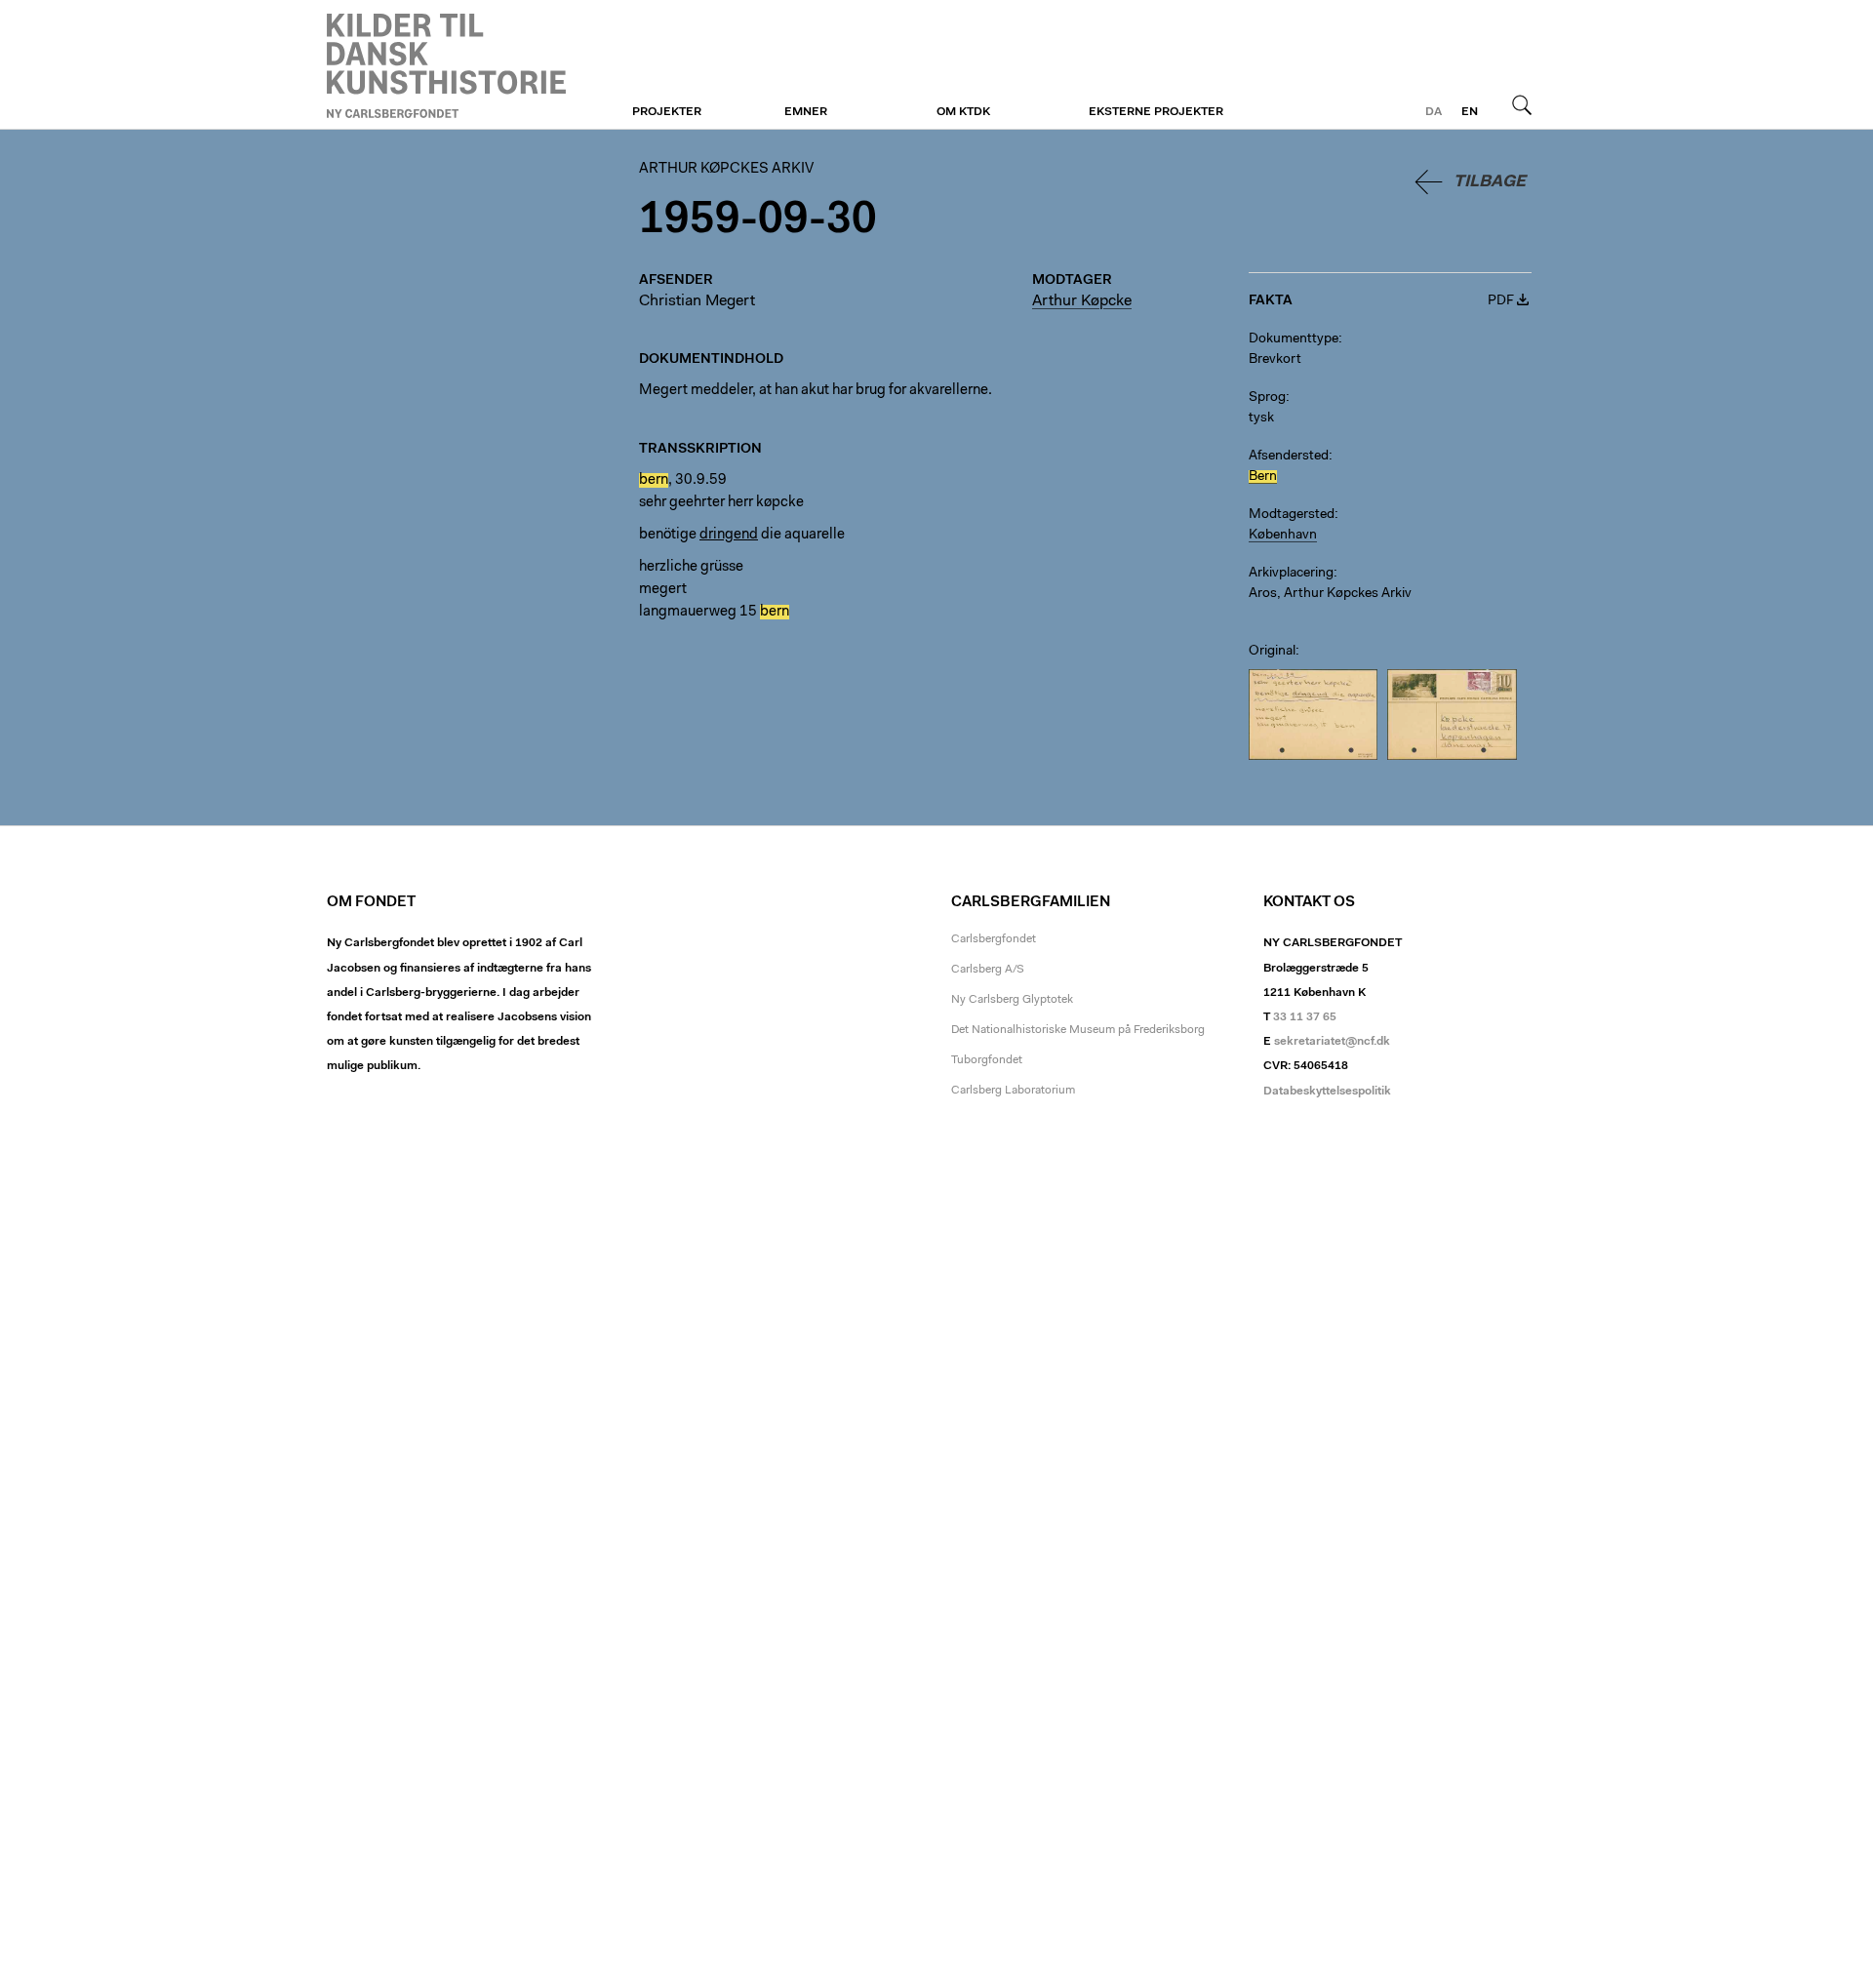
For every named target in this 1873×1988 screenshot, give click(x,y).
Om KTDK (963, 112)
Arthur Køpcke (1082, 301)
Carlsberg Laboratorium (1013, 1091)
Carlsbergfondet (994, 939)
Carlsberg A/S (988, 970)
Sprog (1267, 398)
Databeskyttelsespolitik (1327, 1092)
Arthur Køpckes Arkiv (446, 65)
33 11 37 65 (1305, 1017)
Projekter (667, 112)
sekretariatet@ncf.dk (1332, 1042)
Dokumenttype (1294, 339)
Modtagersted (1292, 515)
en (1470, 112)
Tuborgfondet (987, 1060)
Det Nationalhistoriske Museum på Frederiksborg (1078, 1030)
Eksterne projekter (1156, 112)
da (1434, 112)
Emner (806, 112)
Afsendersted (1289, 457)
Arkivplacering (1291, 574)
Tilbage (1490, 182)
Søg (1522, 104)
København (1283, 536)
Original (1272, 652)
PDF (1501, 301)
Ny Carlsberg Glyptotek (1012, 1000)
